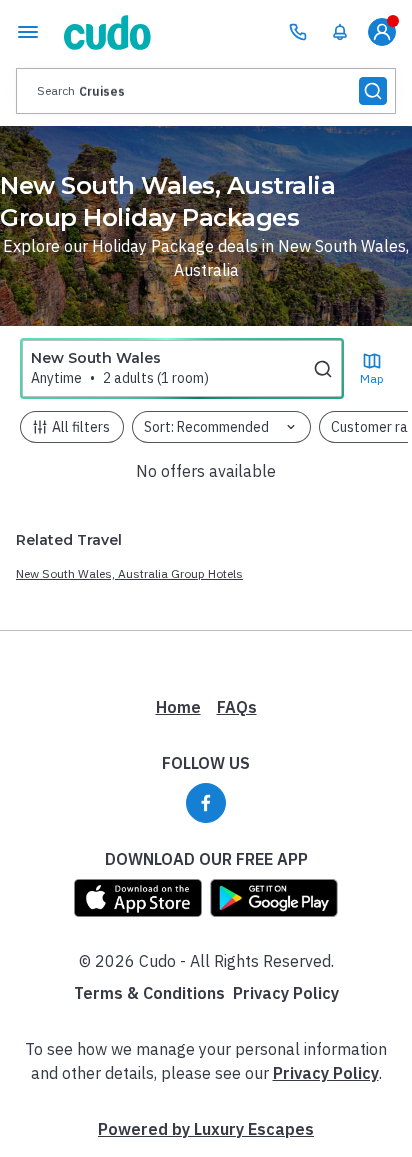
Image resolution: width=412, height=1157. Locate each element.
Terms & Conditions (149, 993)
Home (178, 707)
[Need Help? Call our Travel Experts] (298, 32)
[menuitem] (340, 32)
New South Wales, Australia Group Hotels (129, 573)
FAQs (237, 707)
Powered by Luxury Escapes (206, 1129)
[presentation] (206, 91)
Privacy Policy (286, 993)
